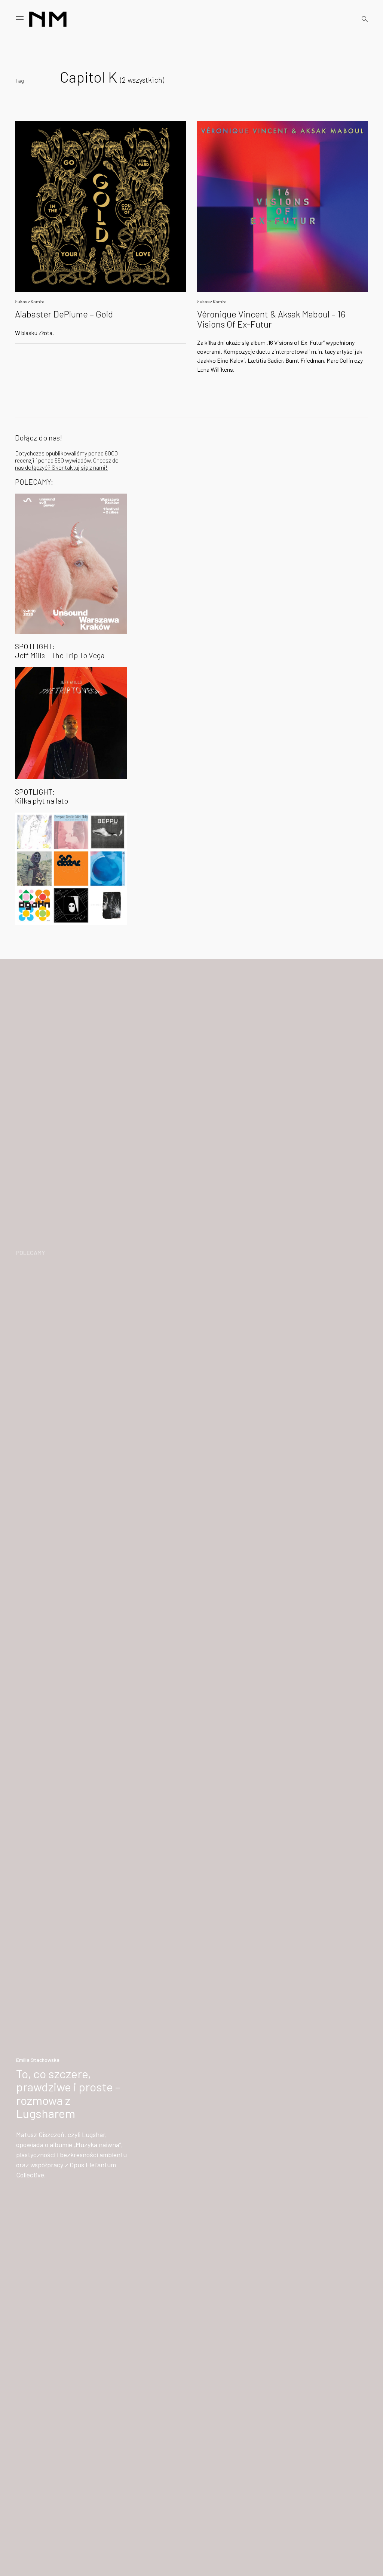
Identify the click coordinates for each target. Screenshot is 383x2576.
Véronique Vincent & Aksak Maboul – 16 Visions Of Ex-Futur (271, 319)
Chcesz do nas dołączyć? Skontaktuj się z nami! (67, 464)
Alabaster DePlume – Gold (64, 314)
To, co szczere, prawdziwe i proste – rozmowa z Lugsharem (68, 2093)
